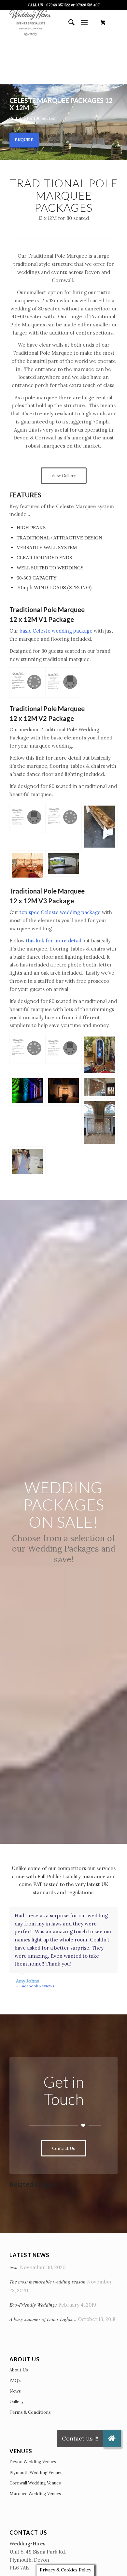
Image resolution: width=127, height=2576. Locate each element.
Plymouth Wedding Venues (36, 2473)
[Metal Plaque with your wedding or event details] (99, 1087)
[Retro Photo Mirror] (99, 1055)
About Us (19, 2370)
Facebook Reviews (37, 1986)
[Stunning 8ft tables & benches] (99, 827)
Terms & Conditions (30, 2412)
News (15, 2391)
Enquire (24, 140)
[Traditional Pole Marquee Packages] (27, 865)
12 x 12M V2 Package (42, 718)
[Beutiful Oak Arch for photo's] (99, 1122)
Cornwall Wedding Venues (35, 2483)
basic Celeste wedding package (56, 631)
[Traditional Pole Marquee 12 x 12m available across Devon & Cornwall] (63, 682)
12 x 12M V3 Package (42, 901)
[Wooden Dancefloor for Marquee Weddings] (63, 863)
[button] (112, 2439)
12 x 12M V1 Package (42, 619)
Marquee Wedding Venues (35, 2494)
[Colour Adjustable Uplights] (27, 1091)
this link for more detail (54, 941)
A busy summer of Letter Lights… (43, 2319)
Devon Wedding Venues (33, 2462)
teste (14, 2267)
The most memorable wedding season (48, 2282)
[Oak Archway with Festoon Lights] (63, 1091)
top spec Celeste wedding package (60, 912)
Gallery (16, 2402)
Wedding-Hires (27, 2544)
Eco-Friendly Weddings (33, 2305)
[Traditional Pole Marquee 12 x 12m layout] (27, 682)
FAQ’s (15, 2381)
